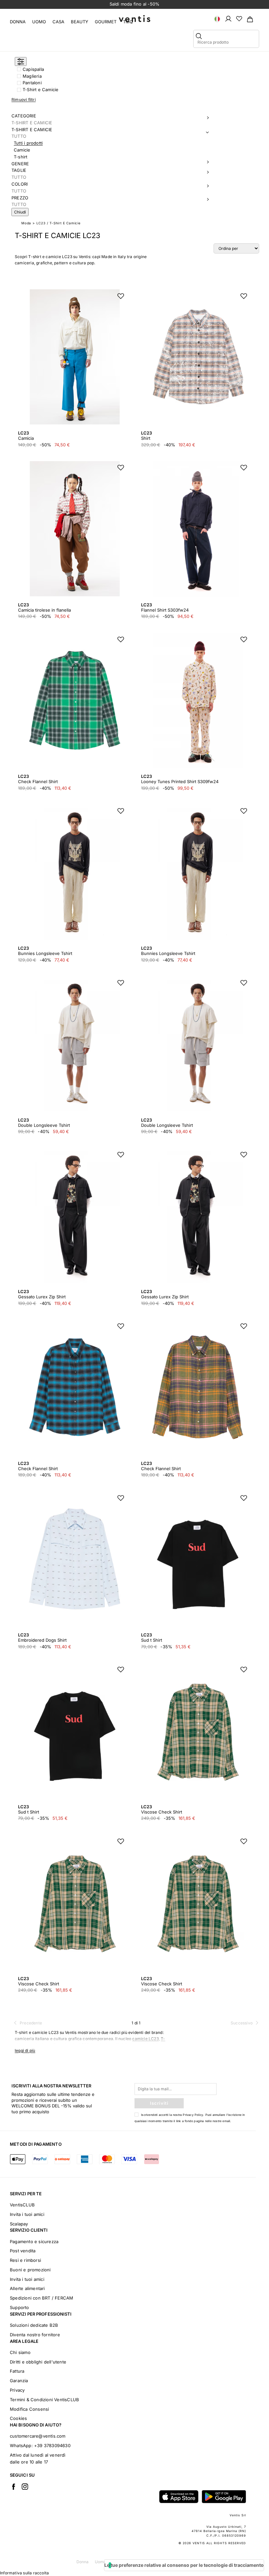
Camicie (22, 150)
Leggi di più (25, 2050)
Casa (58, 22)
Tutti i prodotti (28, 143)
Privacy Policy (193, 2115)
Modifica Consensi (29, 2409)
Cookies (18, 2418)
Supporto (20, 2307)
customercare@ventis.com (38, 2436)
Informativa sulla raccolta (24, 2573)
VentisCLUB (22, 2205)
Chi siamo (20, 2352)
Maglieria (32, 76)
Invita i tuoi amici (27, 2214)
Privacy (17, 2390)
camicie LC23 (145, 2039)
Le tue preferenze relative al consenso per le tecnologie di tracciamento (184, 2565)
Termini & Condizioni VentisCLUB (44, 2400)
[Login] (228, 18)
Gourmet (106, 22)
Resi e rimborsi (25, 2260)
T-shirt (21, 157)
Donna (18, 22)
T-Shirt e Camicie (41, 90)
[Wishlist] (239, 18)
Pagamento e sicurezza (34, 2241)
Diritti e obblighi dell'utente (38, 2362)
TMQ (128, 22)
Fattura (17, 2371)
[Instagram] (25, 2486)
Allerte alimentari (27, 2288)
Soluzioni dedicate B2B (34, 2325)
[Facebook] (13, 2486)
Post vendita (23, 2251)
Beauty (80, 22)
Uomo (39, 22)
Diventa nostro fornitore (35, 2335)
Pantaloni (32, 83)
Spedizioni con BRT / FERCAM (41, 2298)
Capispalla (33, 69)
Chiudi (20, 212)
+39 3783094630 (52, 2445)
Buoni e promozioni (30, 2270)
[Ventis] (134, 19)
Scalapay (19, 2224)
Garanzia (19, 2381)
